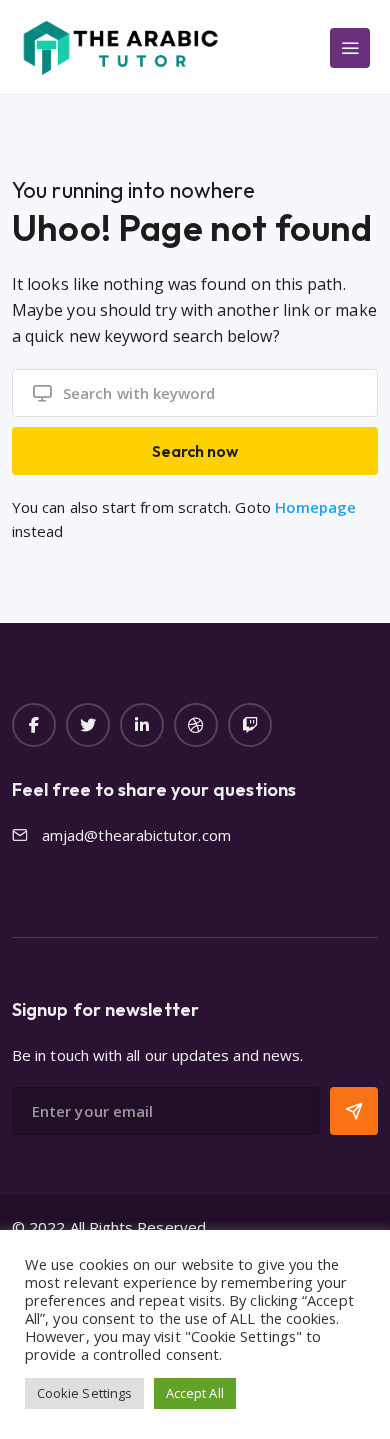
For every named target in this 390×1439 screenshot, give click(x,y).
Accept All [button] (195, 1393)
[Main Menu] (350, 48)
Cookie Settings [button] (84, 1393)
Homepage (316, 507)
